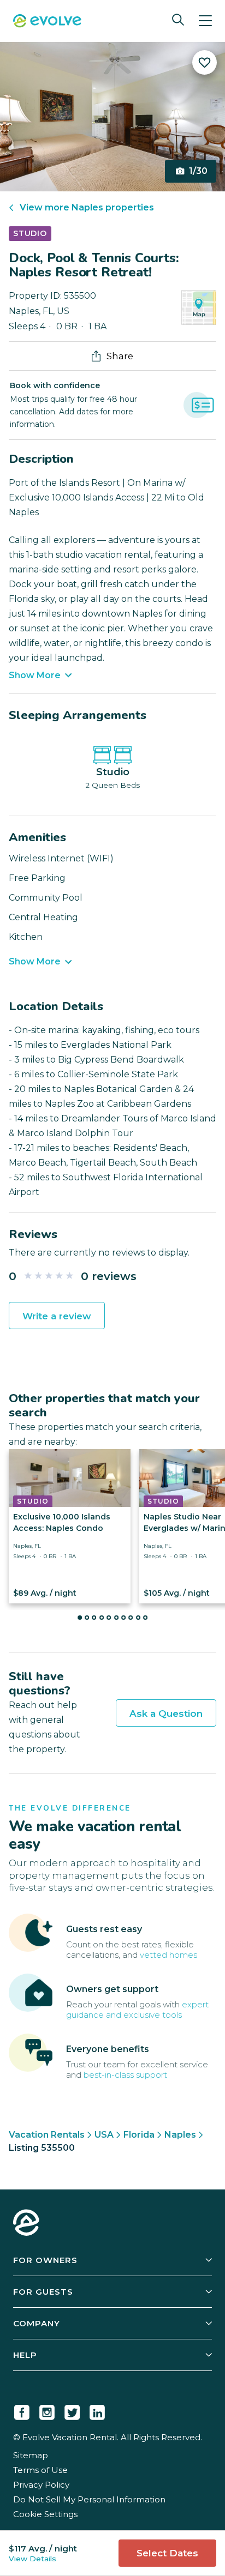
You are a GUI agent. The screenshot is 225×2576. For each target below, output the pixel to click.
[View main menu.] (205, 21)
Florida (139, 2135)
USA (104, 2135)
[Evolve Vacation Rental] (47, 22)
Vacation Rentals (47, 2135)
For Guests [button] (43, 2292)
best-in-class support (125, 2075)
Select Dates (167, 2553)
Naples (180, 2135)
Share (120, 356)
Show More (35, 675)
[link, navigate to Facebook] (22, 2410)
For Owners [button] (45, 2260)
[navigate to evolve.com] (26, 2224)
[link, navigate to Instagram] (47, 2410)
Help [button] (25, 2355)
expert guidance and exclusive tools (137, 2010)
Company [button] (37, 2323)
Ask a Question (166, 1714)
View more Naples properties (87, 207)
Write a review (57, 1316)
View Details (32, 2559)
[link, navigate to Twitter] (72, 2410)
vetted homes (168, 1955)
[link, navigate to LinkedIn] (97, 2410)
